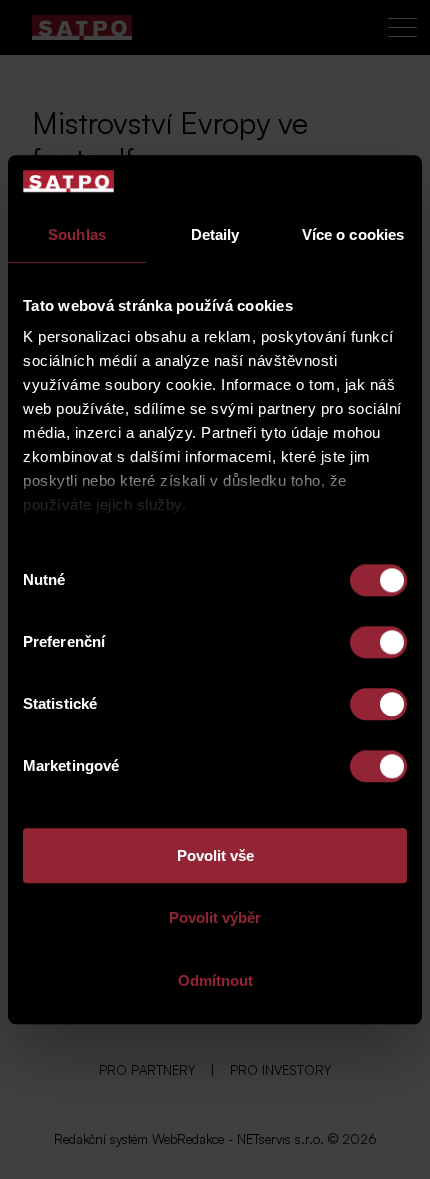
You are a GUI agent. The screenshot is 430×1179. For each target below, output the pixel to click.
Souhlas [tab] (77, 234)
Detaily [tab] (215, 234)
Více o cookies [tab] (353, 234)
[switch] (378, 642)
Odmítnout (215, 980)
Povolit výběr (215, 918)
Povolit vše (215, 855)
